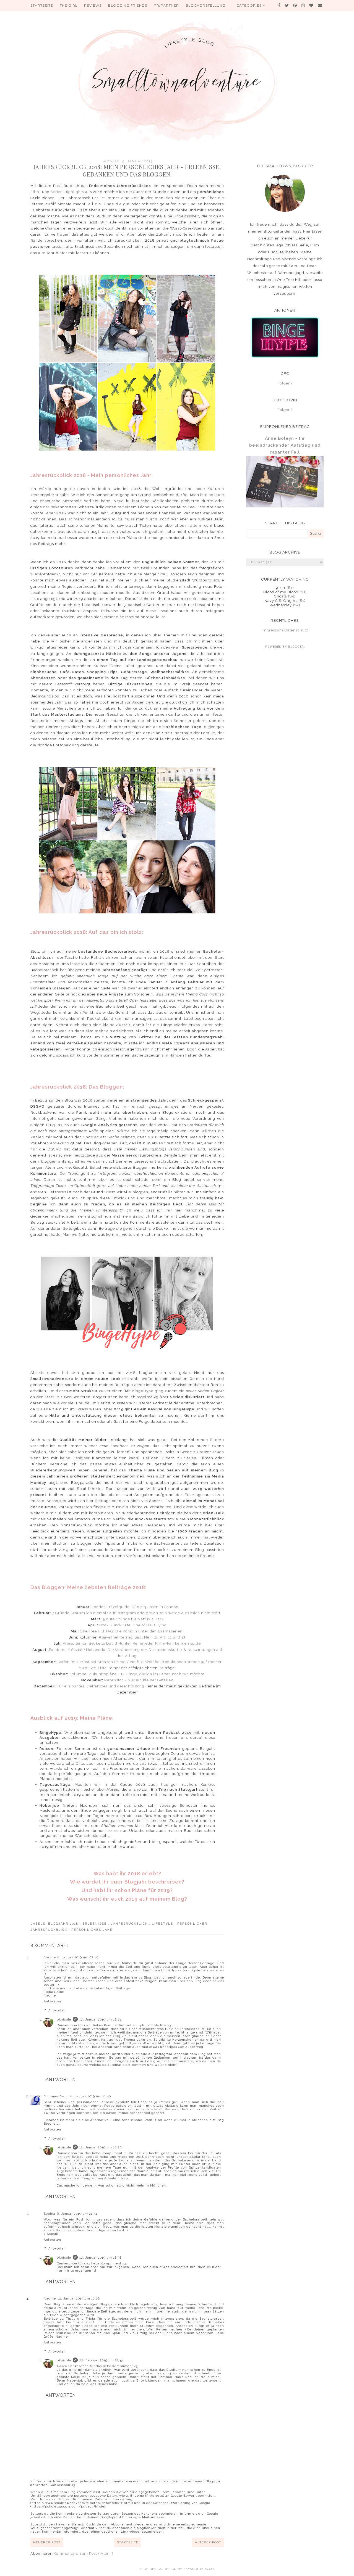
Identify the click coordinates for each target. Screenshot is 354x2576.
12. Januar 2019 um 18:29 (101, 2147)
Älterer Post (208, 2542)
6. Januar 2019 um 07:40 (78, 1957)
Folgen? (285, 383)
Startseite (42, 5)
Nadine (50, 1957)
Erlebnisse (95, 1924)
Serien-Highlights (67, 192)
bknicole (64, 2020)
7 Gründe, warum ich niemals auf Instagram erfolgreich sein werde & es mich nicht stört (136, 1613)
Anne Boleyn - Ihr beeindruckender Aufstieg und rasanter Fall (285, 445)
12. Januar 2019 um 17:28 (79, 2299)
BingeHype (143, 1391)
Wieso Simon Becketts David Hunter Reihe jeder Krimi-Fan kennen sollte (132, 1643)
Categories (250, 5)
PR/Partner (166, 5)
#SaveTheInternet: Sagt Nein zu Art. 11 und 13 (142, 1637)
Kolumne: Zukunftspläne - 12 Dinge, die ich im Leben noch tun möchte (137, 1674)
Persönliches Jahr (92, 1930)
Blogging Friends (128, 5)
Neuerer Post (47, 2542)
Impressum (272, 630)
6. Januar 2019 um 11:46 (91, 2096)
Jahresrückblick (130, 1924)
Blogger (296, 647)
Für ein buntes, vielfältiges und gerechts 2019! (101, 1686)
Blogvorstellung (205, 5)
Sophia (50, 2214)
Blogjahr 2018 (64, 1924)
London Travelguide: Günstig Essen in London (135, 1607)
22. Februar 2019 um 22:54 (102, 2360)
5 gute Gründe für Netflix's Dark (133, 1619)
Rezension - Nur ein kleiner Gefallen (139, 1680)
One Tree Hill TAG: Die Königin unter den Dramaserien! (132, 1631)
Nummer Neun (56, 2096)
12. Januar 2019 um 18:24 (101, 2020)
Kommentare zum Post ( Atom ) (84, 2553)
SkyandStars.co (199, 2569)
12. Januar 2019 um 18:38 (100, 2258)
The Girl (69, 5)
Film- (36, 192)
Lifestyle (163, 1924)
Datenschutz (296, 630)
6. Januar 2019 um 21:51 (77, 2214)
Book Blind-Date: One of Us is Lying (133, 1625)
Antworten (52, 2001)
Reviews (93, 5)
